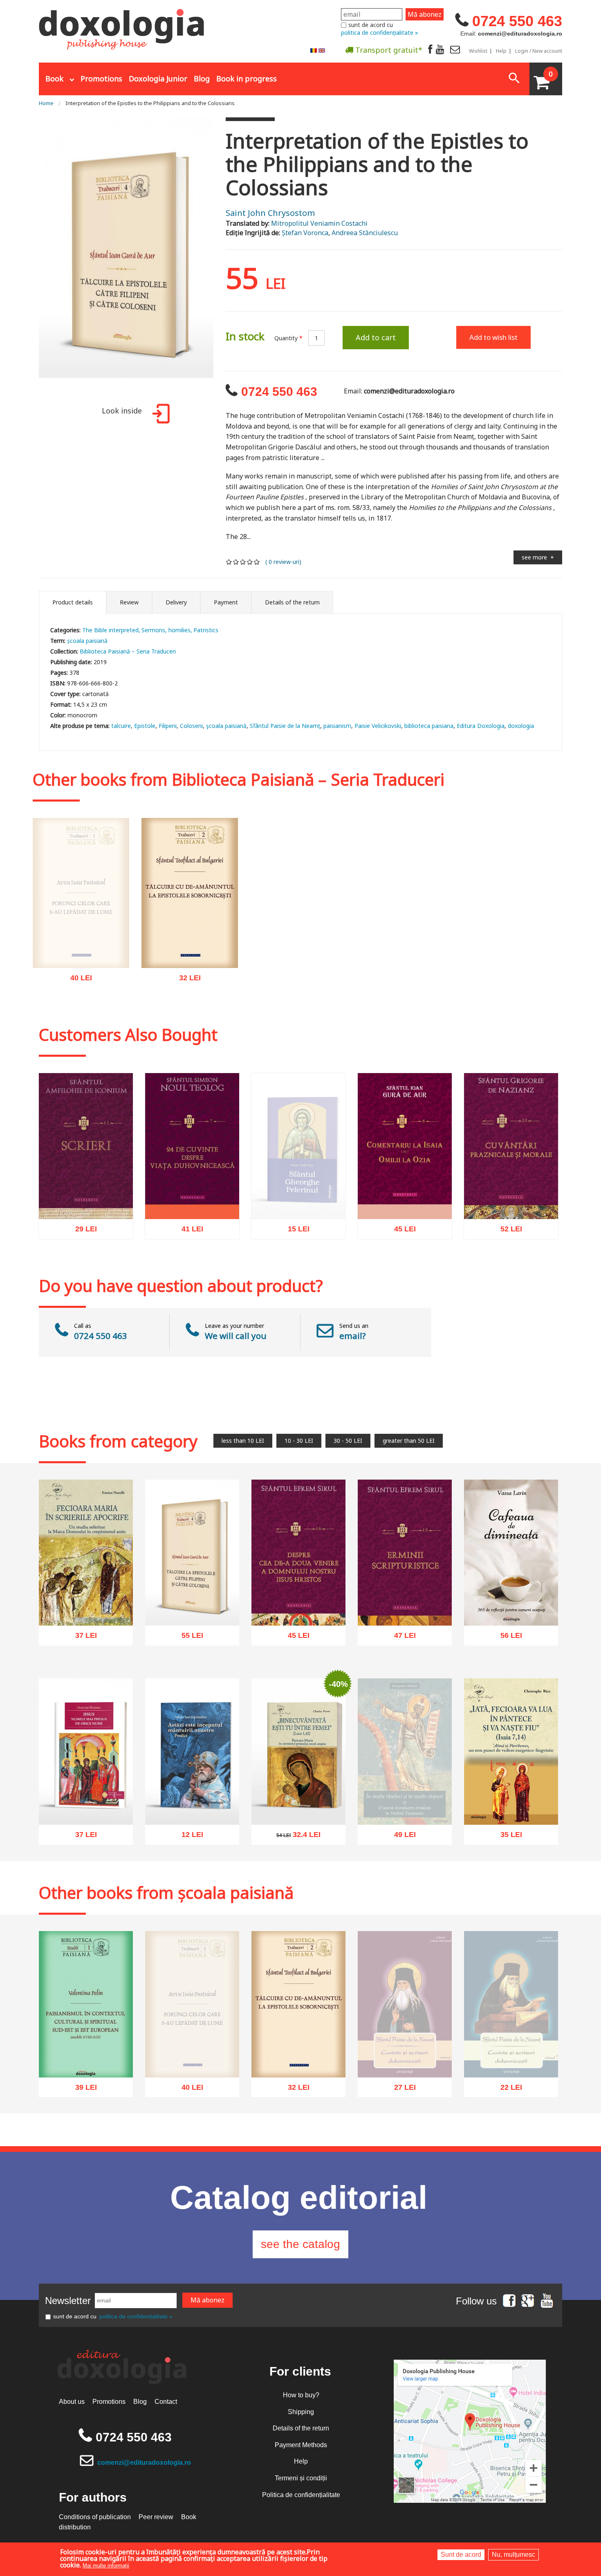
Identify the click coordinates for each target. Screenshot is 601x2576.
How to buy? (301, 2395)
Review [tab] (129, 602)
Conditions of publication (95, 2517)
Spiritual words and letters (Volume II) (405, 2066)
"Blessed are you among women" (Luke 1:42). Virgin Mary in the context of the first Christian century (298, 1792)
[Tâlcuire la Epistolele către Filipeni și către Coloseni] (126, 257)
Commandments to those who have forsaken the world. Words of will (81, 960)
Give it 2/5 (236, 562)
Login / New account (539, 51)
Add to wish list (493, 337)
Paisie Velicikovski (378, 726)
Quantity (288, 338)
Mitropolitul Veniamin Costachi (319, 223)
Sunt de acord (461, 2555)
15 (294, 1231)
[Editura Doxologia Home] (122, 26)
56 (507, 1638)
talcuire (121, 726)
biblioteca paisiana (429, 726)
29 (82, 1231)
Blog (202, 79)
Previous (29, 257)
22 (507, 2098)
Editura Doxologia (481, 726)
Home (46, 103)
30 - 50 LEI (348, 1441)
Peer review (156, 2517)
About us (72, 2402)
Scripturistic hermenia (405, 1610)
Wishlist (478, 51)
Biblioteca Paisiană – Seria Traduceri (128, 651)
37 (82, 1638)
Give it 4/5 (250, 562)
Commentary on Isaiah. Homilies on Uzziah (405, 1200)
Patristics (206, 630)
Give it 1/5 (229, 562)
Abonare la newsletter (323, 70)
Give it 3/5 (243, 562)
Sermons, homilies (166, 630)
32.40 (294, 1837)
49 (400, 1860)
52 (507, 1231)
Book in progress (247, 79)
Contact (166, 2402)
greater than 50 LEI (409, 1441)
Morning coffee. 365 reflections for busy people (511, 1602)
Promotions (101, 79)
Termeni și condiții (301, 2478)
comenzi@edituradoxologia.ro (144, 2463)
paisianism (337, 726)
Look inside (122, 411)
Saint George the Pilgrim (298, 1204)
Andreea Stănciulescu (365, 233)
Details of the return (301, 2428)
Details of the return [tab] (292, 602)
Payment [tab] (226, 602)
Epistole (145, 726)
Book (54, 79)
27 (400, 2098)
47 (400, 1637)
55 (188, 1638)
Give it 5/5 (257, 562)
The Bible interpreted (110, 630)
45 (400, 1232)
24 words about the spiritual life (192, 1200)
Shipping (301, 2412)
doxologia (521, 726)
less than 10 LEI (243, 1441)
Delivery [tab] (176, 602)
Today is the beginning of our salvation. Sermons (192, 1806)
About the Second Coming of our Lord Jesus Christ (299, 1607)
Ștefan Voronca (305, 233)
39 (82, 2090)
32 (185, 980)
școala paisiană (87, 641)
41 (188, 1232)
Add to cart (376, 337)
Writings (86, 1204)
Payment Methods (301, 2445)
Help (501, 51)
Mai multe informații (106, 2566)
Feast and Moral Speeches (511, 1204)
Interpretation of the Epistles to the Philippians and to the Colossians (150, 103)
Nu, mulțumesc (514, 2555)
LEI (88, 997)
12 (188, 1837)
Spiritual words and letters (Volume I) (511, 2066)
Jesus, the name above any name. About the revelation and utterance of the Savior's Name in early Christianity (86, 1792)
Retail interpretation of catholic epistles (190, 949)
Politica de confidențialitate (301, 2495)
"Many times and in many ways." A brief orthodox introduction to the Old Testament (405, 1819)
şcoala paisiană (226, 726)
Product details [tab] (73, 602)
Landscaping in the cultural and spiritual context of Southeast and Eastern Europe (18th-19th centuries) (86, 2045)
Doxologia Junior (158, 79)
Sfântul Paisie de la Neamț (285, 726)
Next (224, 257)
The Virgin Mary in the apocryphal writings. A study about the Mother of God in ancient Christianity (86, 1598)
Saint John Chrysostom (270, 213)
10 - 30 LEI (299, 1441)
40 (77, 996)
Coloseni (191, 726)
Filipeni (168, 726)
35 (507, 1837)
